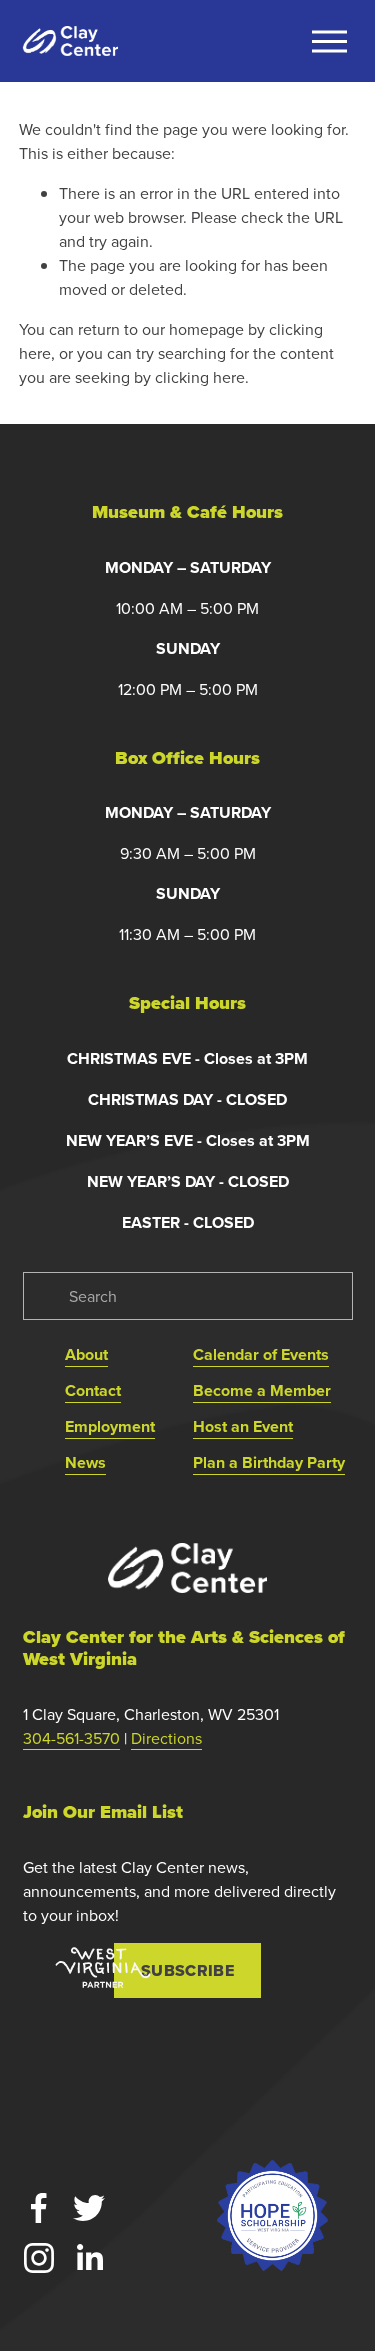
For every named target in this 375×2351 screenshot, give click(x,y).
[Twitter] (89, 2208)
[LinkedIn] (89, 2258)
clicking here (200, 377)
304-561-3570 (71, 1738)
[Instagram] (39, 2258)
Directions (166, 1738)
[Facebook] (39, 2208)
